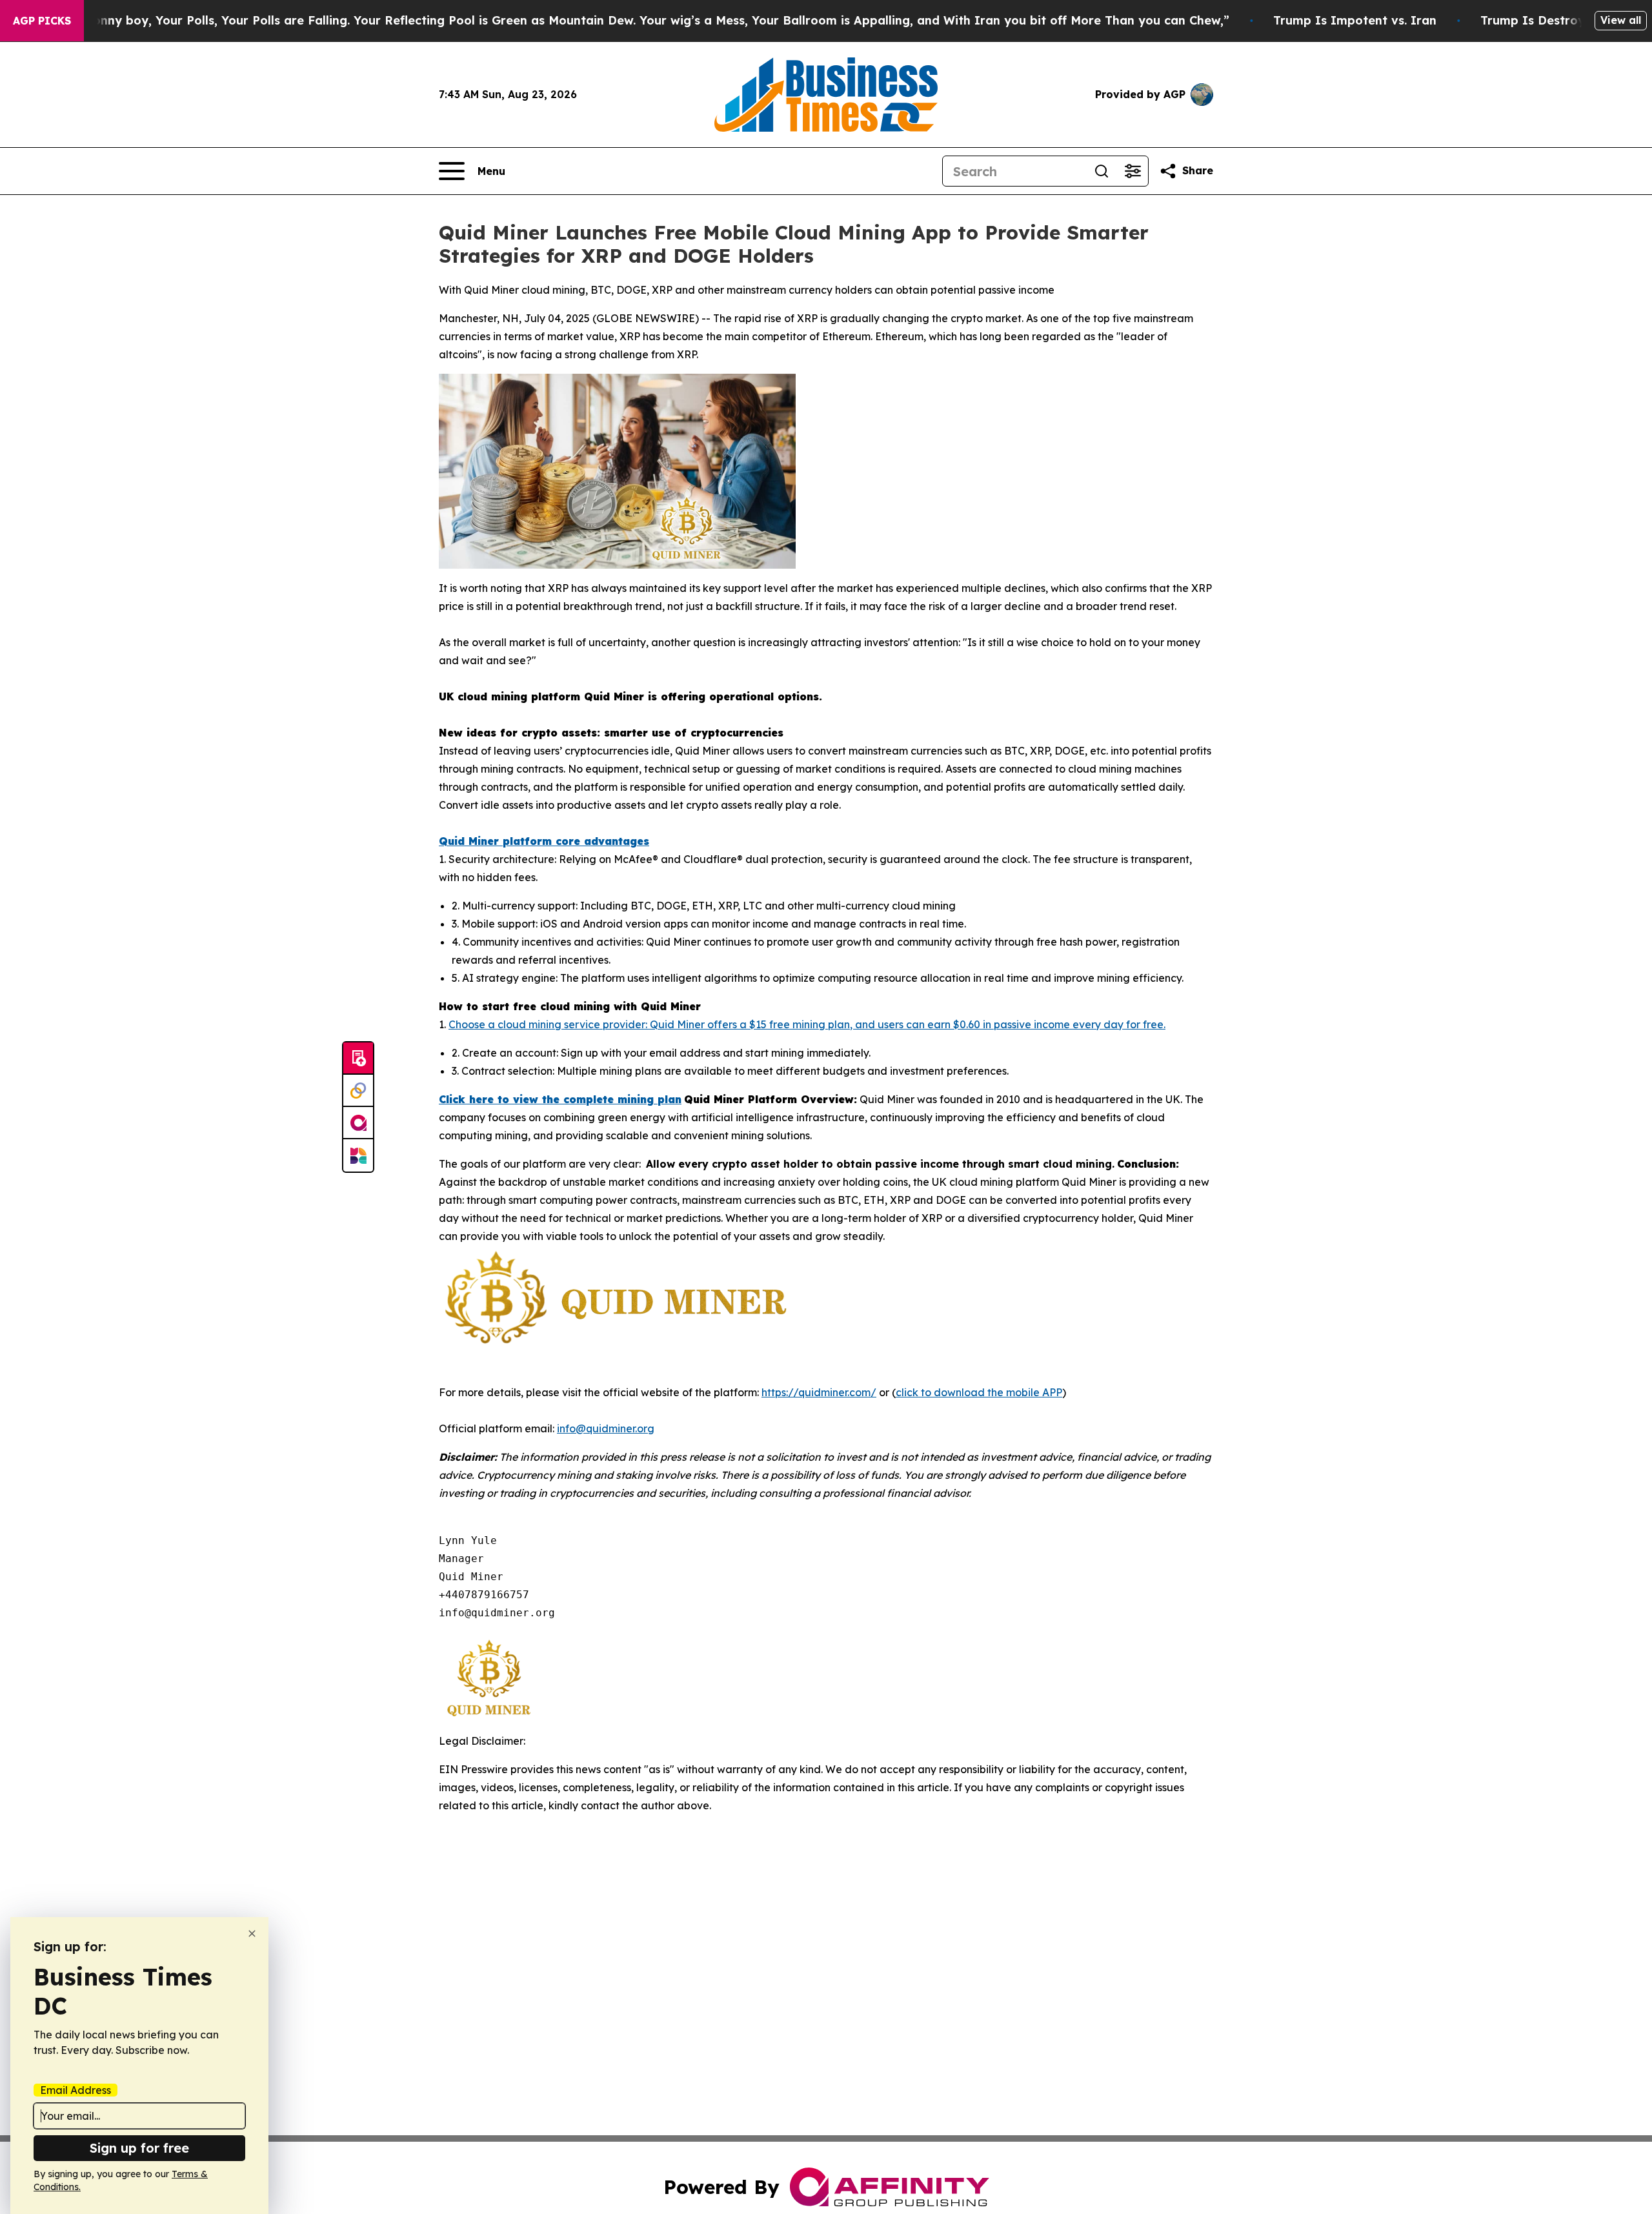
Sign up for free (139, 2148)
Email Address (76, 2090)
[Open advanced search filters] (1133, 171)
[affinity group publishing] (358, 1123)
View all (1621, 20)
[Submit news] (358, 1059)
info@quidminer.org (606, 1428)
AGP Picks (42, 21)
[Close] (252, 1934)
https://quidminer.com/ (819, 1392)
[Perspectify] (358, 1091)
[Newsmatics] (358, 1155)
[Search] (1102, 171)
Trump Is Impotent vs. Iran (1355, 20)
